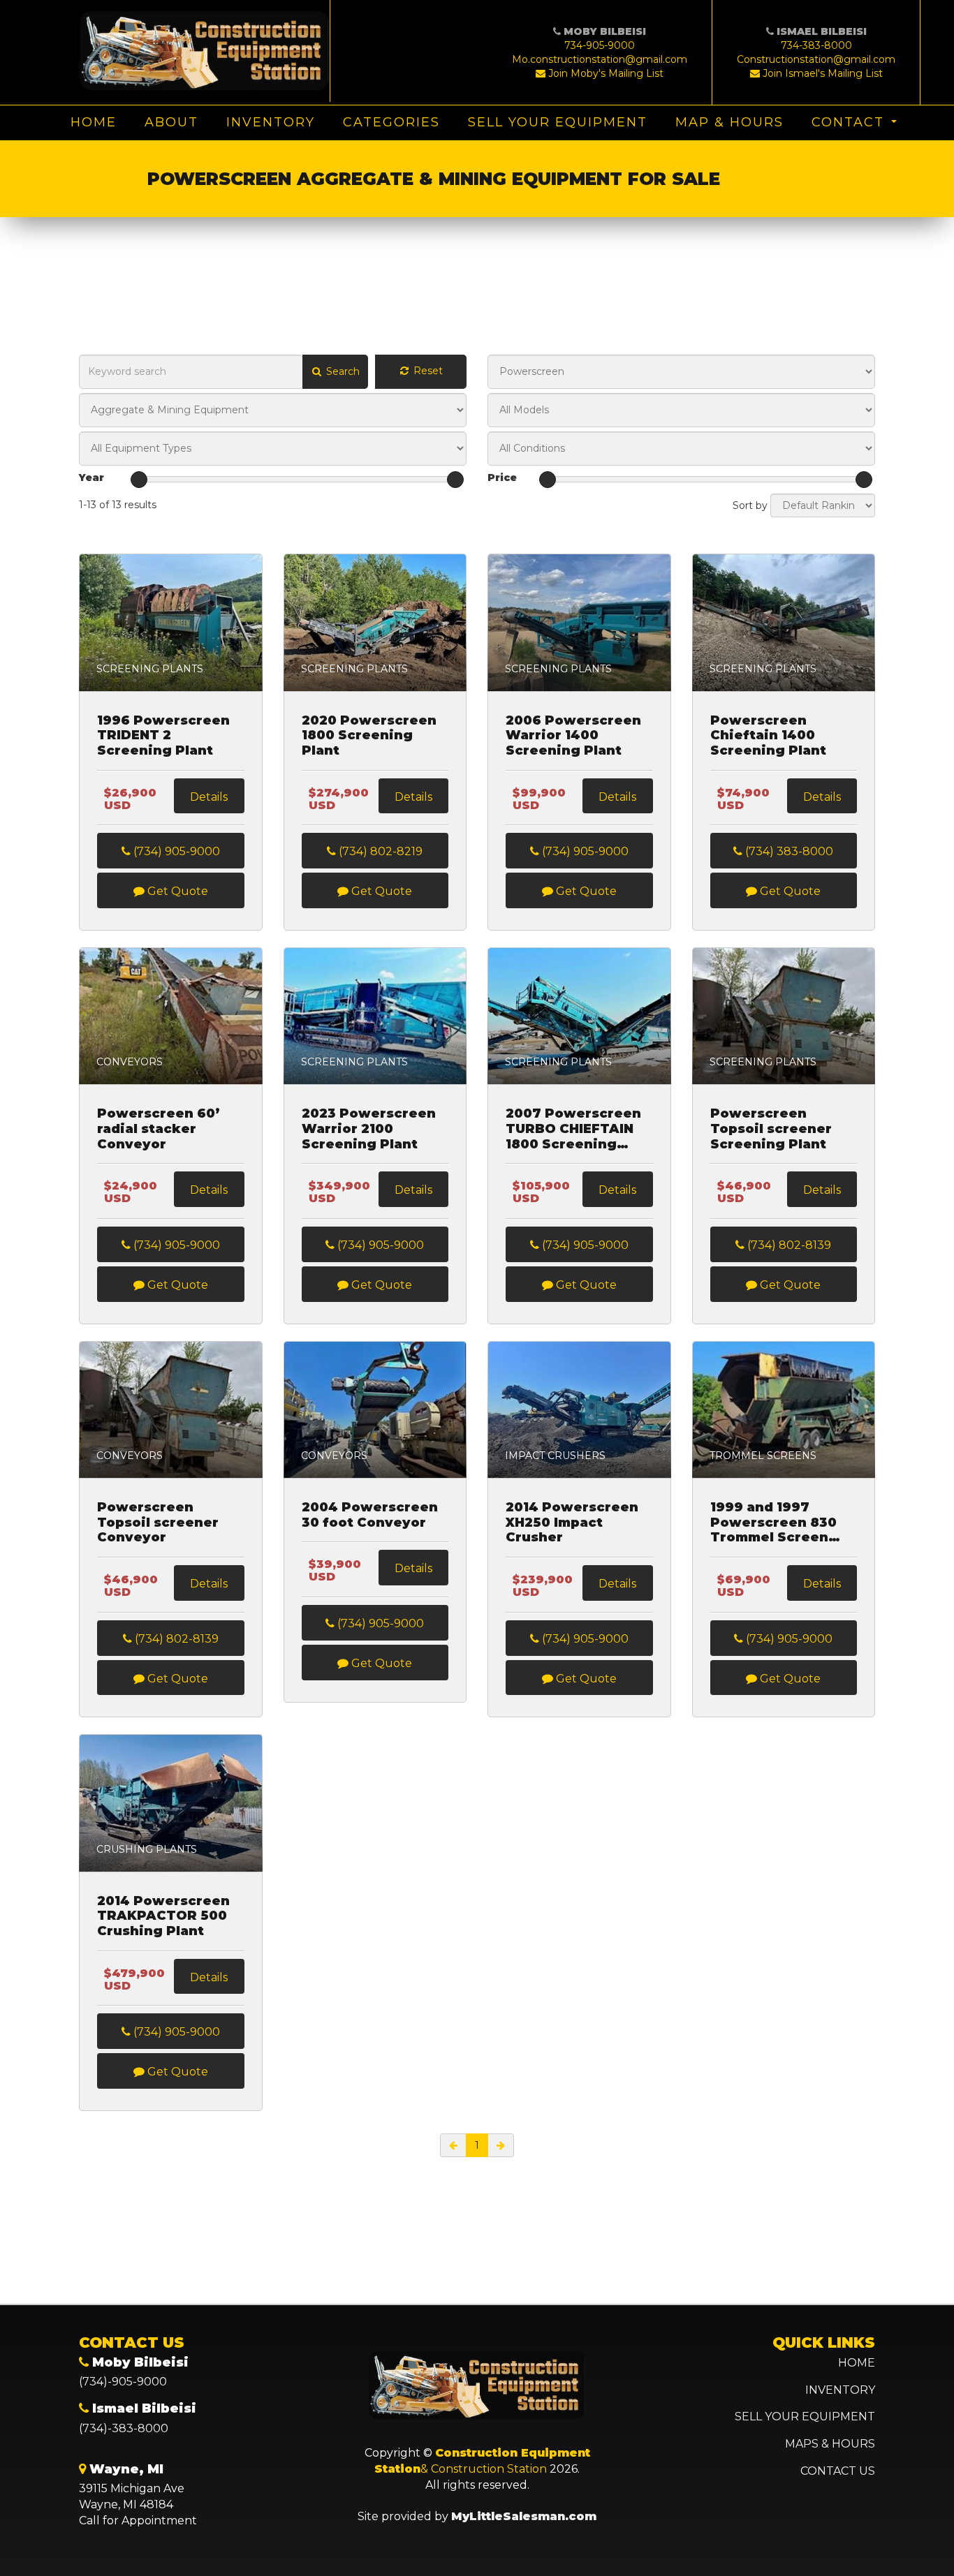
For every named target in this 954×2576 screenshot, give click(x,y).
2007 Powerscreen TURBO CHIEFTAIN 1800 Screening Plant (573, 1129)
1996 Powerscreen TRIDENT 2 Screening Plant (163, 736)
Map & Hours (729, 122)
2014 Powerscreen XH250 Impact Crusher (572, 1523)
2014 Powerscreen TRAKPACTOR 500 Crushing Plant (163, 1916)
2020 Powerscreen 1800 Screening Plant (369, 736)
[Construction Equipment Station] (205, 51)
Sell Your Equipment (558, 122)
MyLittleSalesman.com (524, 2516)
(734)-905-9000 (123, 2382)
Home (94, 122)
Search (342, 371)
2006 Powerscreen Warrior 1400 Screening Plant (573, 736)
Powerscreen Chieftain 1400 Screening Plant (768, 736)
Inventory (271, 122)
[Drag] (139, 480)
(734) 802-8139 (788, 1245)
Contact (848, 122)
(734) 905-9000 (175, 851)
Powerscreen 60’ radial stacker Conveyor (159, 1129)
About (171, 122)
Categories (391, 122)
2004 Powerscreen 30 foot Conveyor (370, 1515)
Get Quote (176, 891)
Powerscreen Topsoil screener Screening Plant (771, 1129)
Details (209, 797)
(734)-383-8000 (124, 2428)
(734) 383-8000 (788, 851)
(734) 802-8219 (379, 851)
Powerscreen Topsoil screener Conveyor (158, 1523)
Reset (427, 371)
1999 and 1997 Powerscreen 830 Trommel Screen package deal (773, 1523)
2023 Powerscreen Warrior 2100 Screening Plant (369, 1129)
